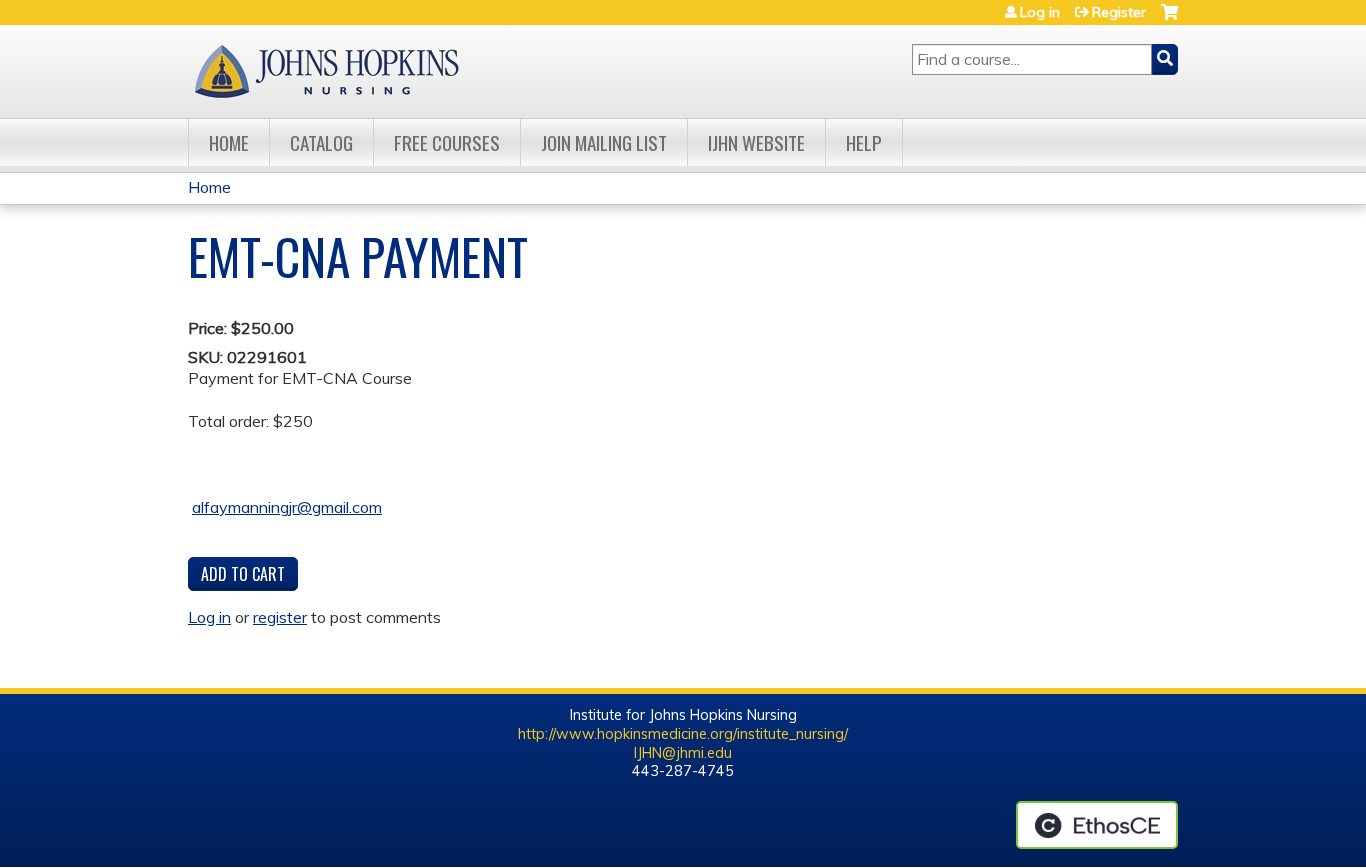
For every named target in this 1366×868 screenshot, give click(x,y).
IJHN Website (756, 142)
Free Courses (447, 142)
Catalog (321, 142)
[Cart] (1169, 19)
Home (229, 142)
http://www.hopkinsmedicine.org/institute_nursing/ (683, 734)
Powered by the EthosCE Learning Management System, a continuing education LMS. (1097, 825)
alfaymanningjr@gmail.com (287, 507)
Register (1119, 12)
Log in (1040, 12)
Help (864, 142)
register (280, 617)
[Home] (326, 71)
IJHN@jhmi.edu (683, 753)
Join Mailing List (604, 142)
